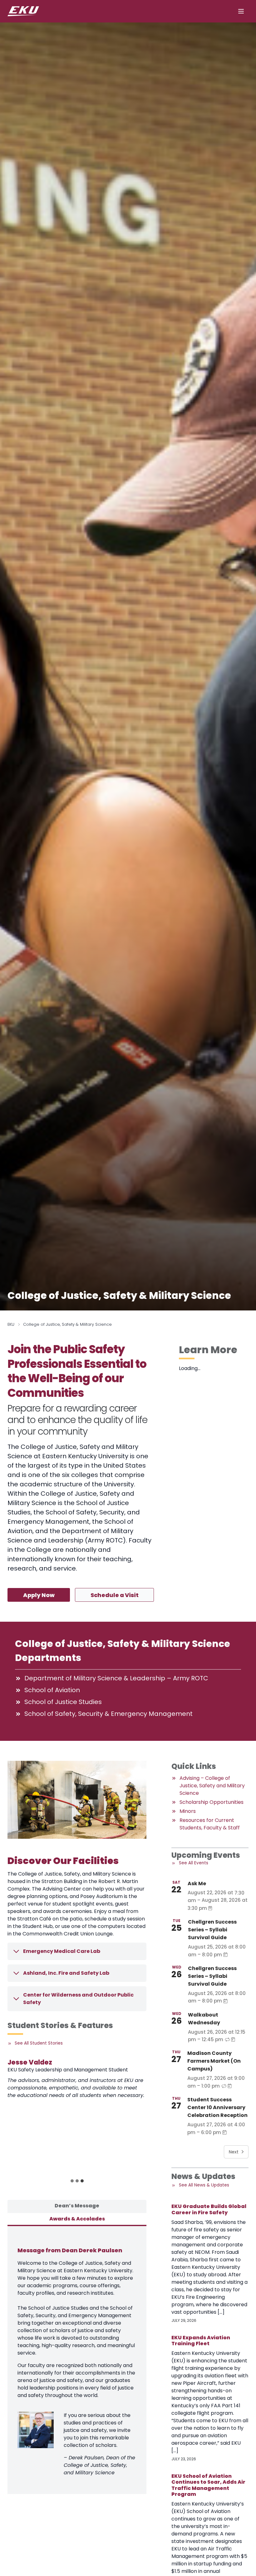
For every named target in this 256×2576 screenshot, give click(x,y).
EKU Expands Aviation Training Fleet (201, 2341)
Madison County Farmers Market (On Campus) (214, 2061)
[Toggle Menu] (241, 11)
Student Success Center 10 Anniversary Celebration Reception (217, 2107)
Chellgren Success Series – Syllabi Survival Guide (212, 1930)
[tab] (72, 2181)
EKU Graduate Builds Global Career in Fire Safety (209, 2209)
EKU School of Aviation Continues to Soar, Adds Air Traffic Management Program (208, 2485)
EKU (11, 1324)
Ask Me (197, 1884)
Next (234, 2152)
